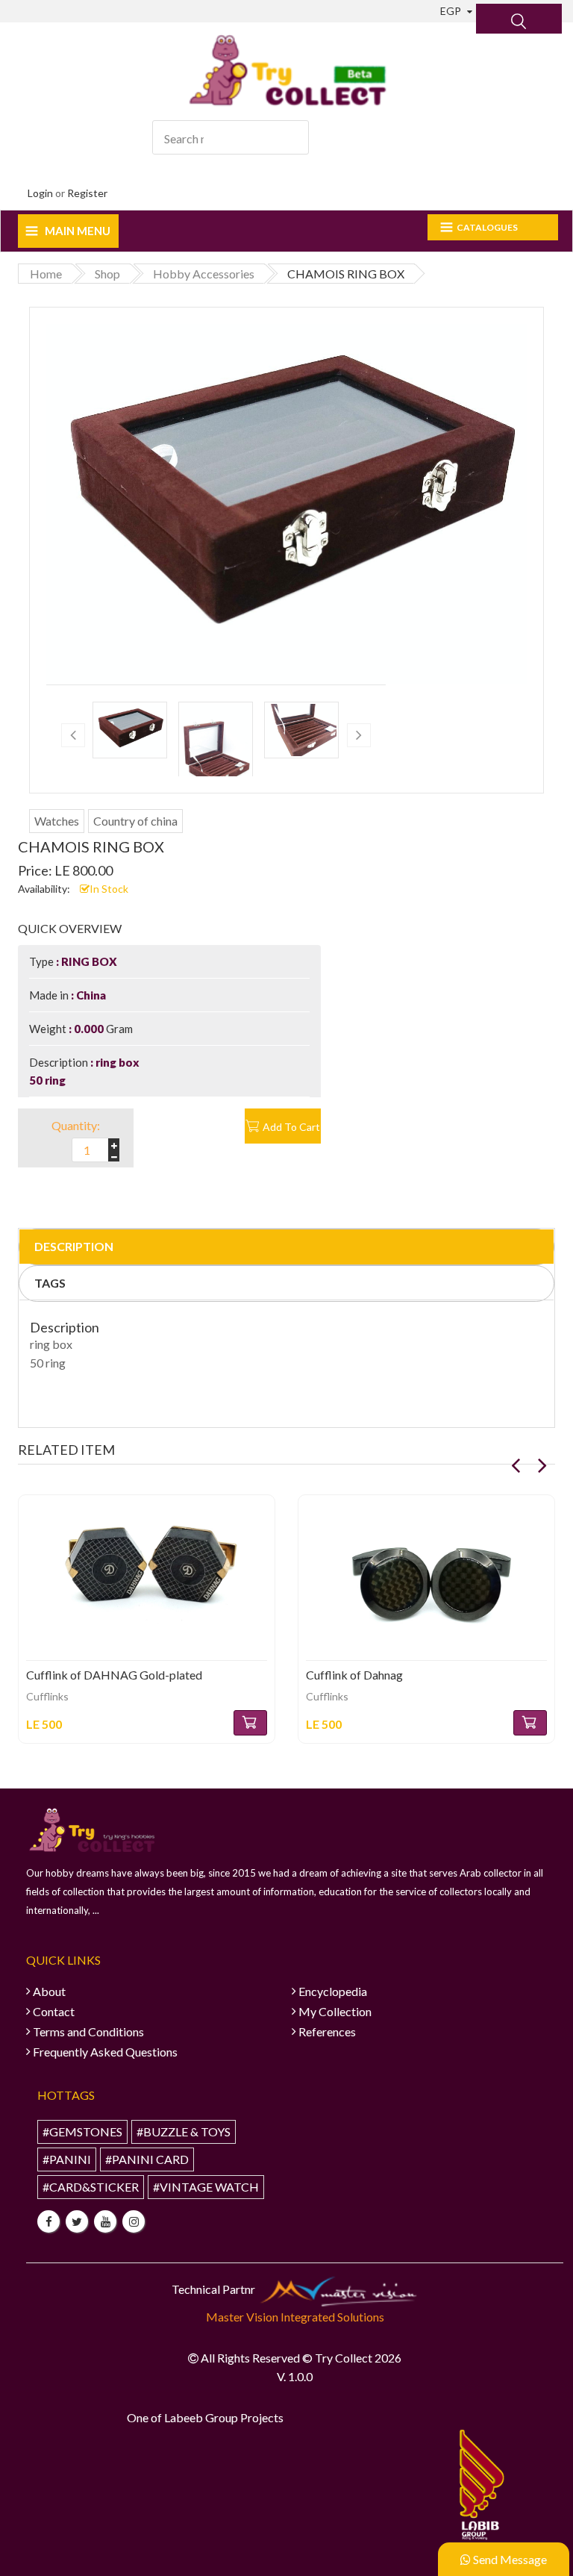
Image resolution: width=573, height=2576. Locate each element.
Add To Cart (291, 1127)
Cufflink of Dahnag (354, 1675)
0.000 (89, 1029)
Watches (57, 821)
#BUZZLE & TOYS (184, 2131)
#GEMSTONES (82, 2131)
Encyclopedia (333, 1991)
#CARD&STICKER (91, 2187)
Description (74, 1246)
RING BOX (88, 961)
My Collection (335, 2011)
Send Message (509, 2559)
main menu (78, 231)
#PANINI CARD (147, 2159)
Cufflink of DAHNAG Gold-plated (114, 1675)
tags (50, 1283)
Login (40, 193)
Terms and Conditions (88, 2031)
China (90, 995)
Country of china (135, 821)
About (49, 1991)
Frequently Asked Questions (105, 2052)
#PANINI (67, 2159)
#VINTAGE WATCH (206, 2187)
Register (87, 193)
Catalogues (487, 227)
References (327, 2031)
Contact (54, 2011)
